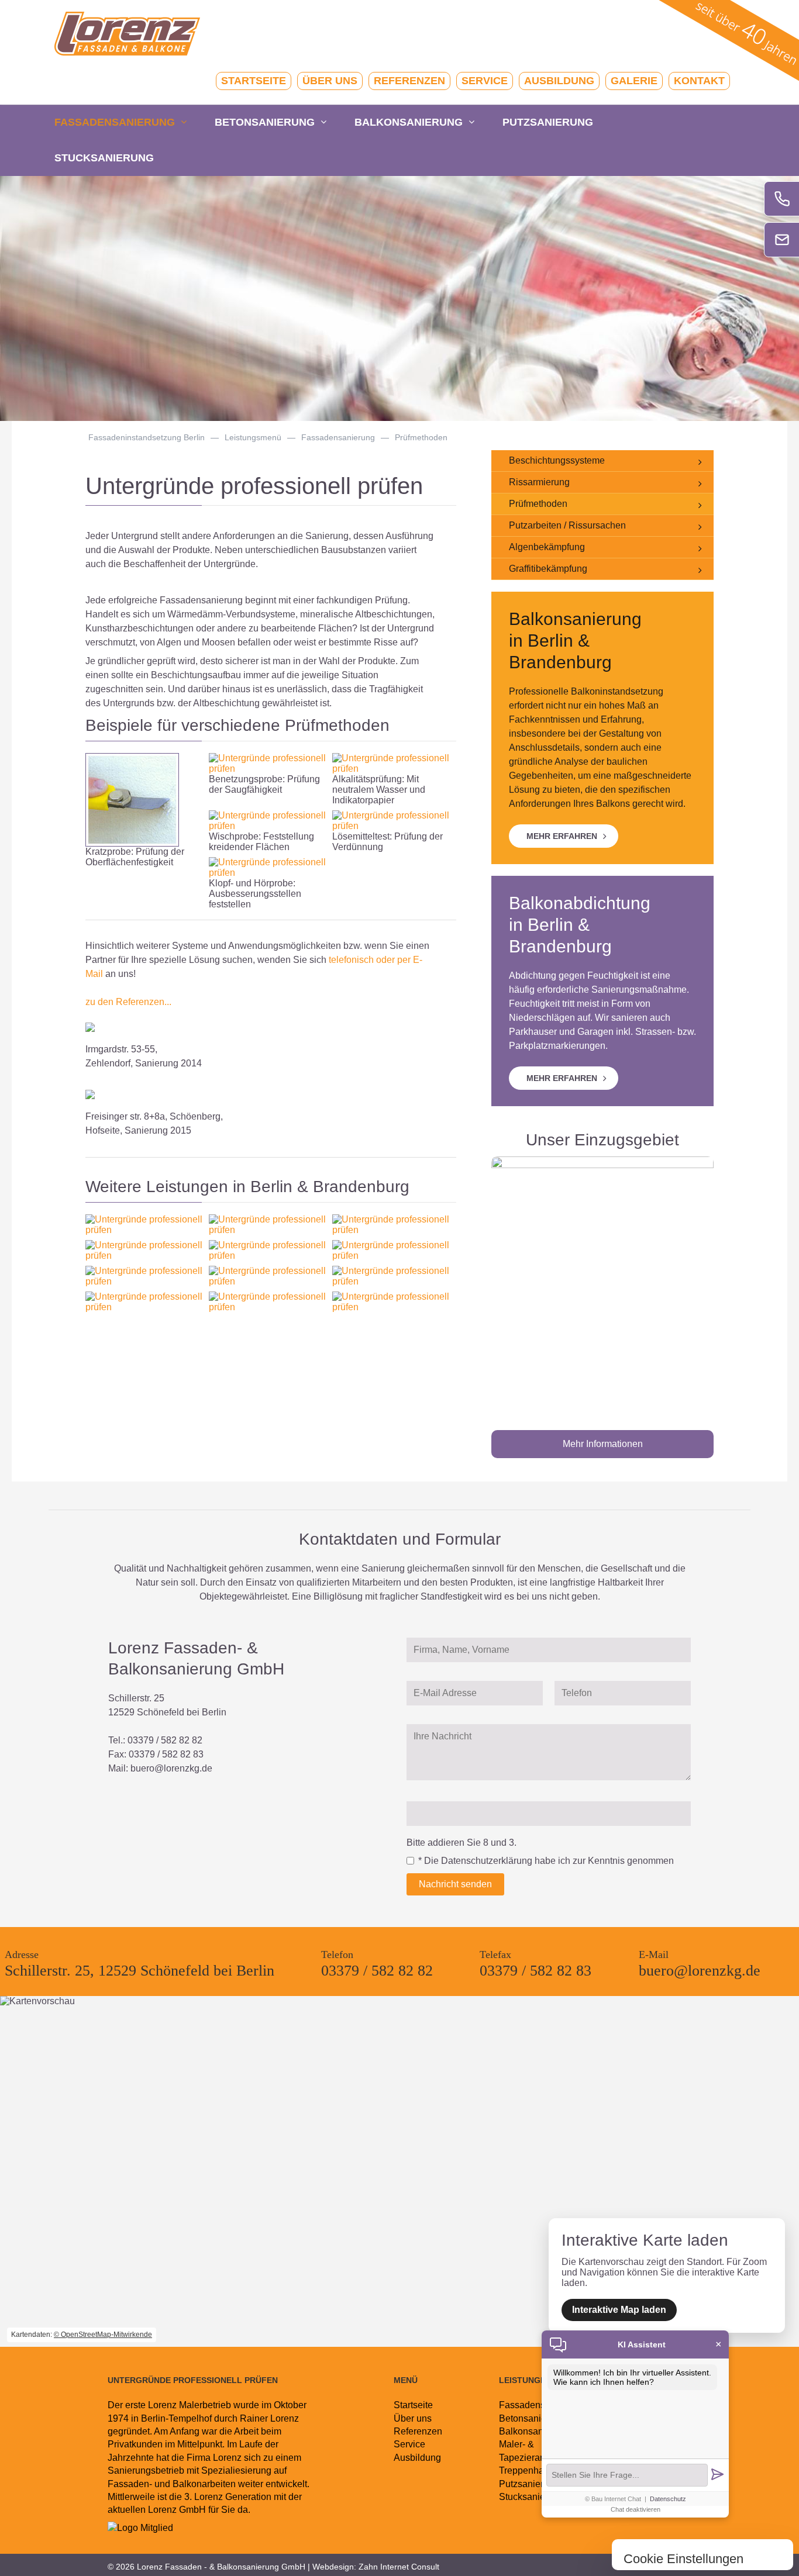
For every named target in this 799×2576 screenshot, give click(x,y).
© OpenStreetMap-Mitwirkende (103, 2335)
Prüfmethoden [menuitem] (538, 504)
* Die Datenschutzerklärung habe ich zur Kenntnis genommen (546, 1861)
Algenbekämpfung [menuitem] (547, 547)
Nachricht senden (455, 1884)
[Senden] (717, 2475)
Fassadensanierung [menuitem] (115, 122)
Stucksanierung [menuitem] (104, 158)
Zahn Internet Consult (399, 2567)
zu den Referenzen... (128, 1002)
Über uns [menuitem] (330, 81)
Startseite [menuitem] (254, 81)
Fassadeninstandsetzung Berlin (147, 437)
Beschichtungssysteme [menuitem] (557, 460)
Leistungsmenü (253, 437)
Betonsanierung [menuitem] (265, 122)
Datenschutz (668, 2499)
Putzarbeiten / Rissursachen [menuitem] (567, 525)
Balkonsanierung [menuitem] (409, 122)
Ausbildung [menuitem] (559, 81)
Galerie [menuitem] (634, 81)
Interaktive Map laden (619, 2310)
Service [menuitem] (485, 81)
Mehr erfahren (562, 836)
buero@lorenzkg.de (171, 1768)
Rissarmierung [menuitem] (539, 482)
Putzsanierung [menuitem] (548, 122)
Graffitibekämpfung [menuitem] (548, 569)
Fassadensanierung (338, 437)
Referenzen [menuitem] (409, 81)
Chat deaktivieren (636, 2509)
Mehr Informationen (603, 1444)
